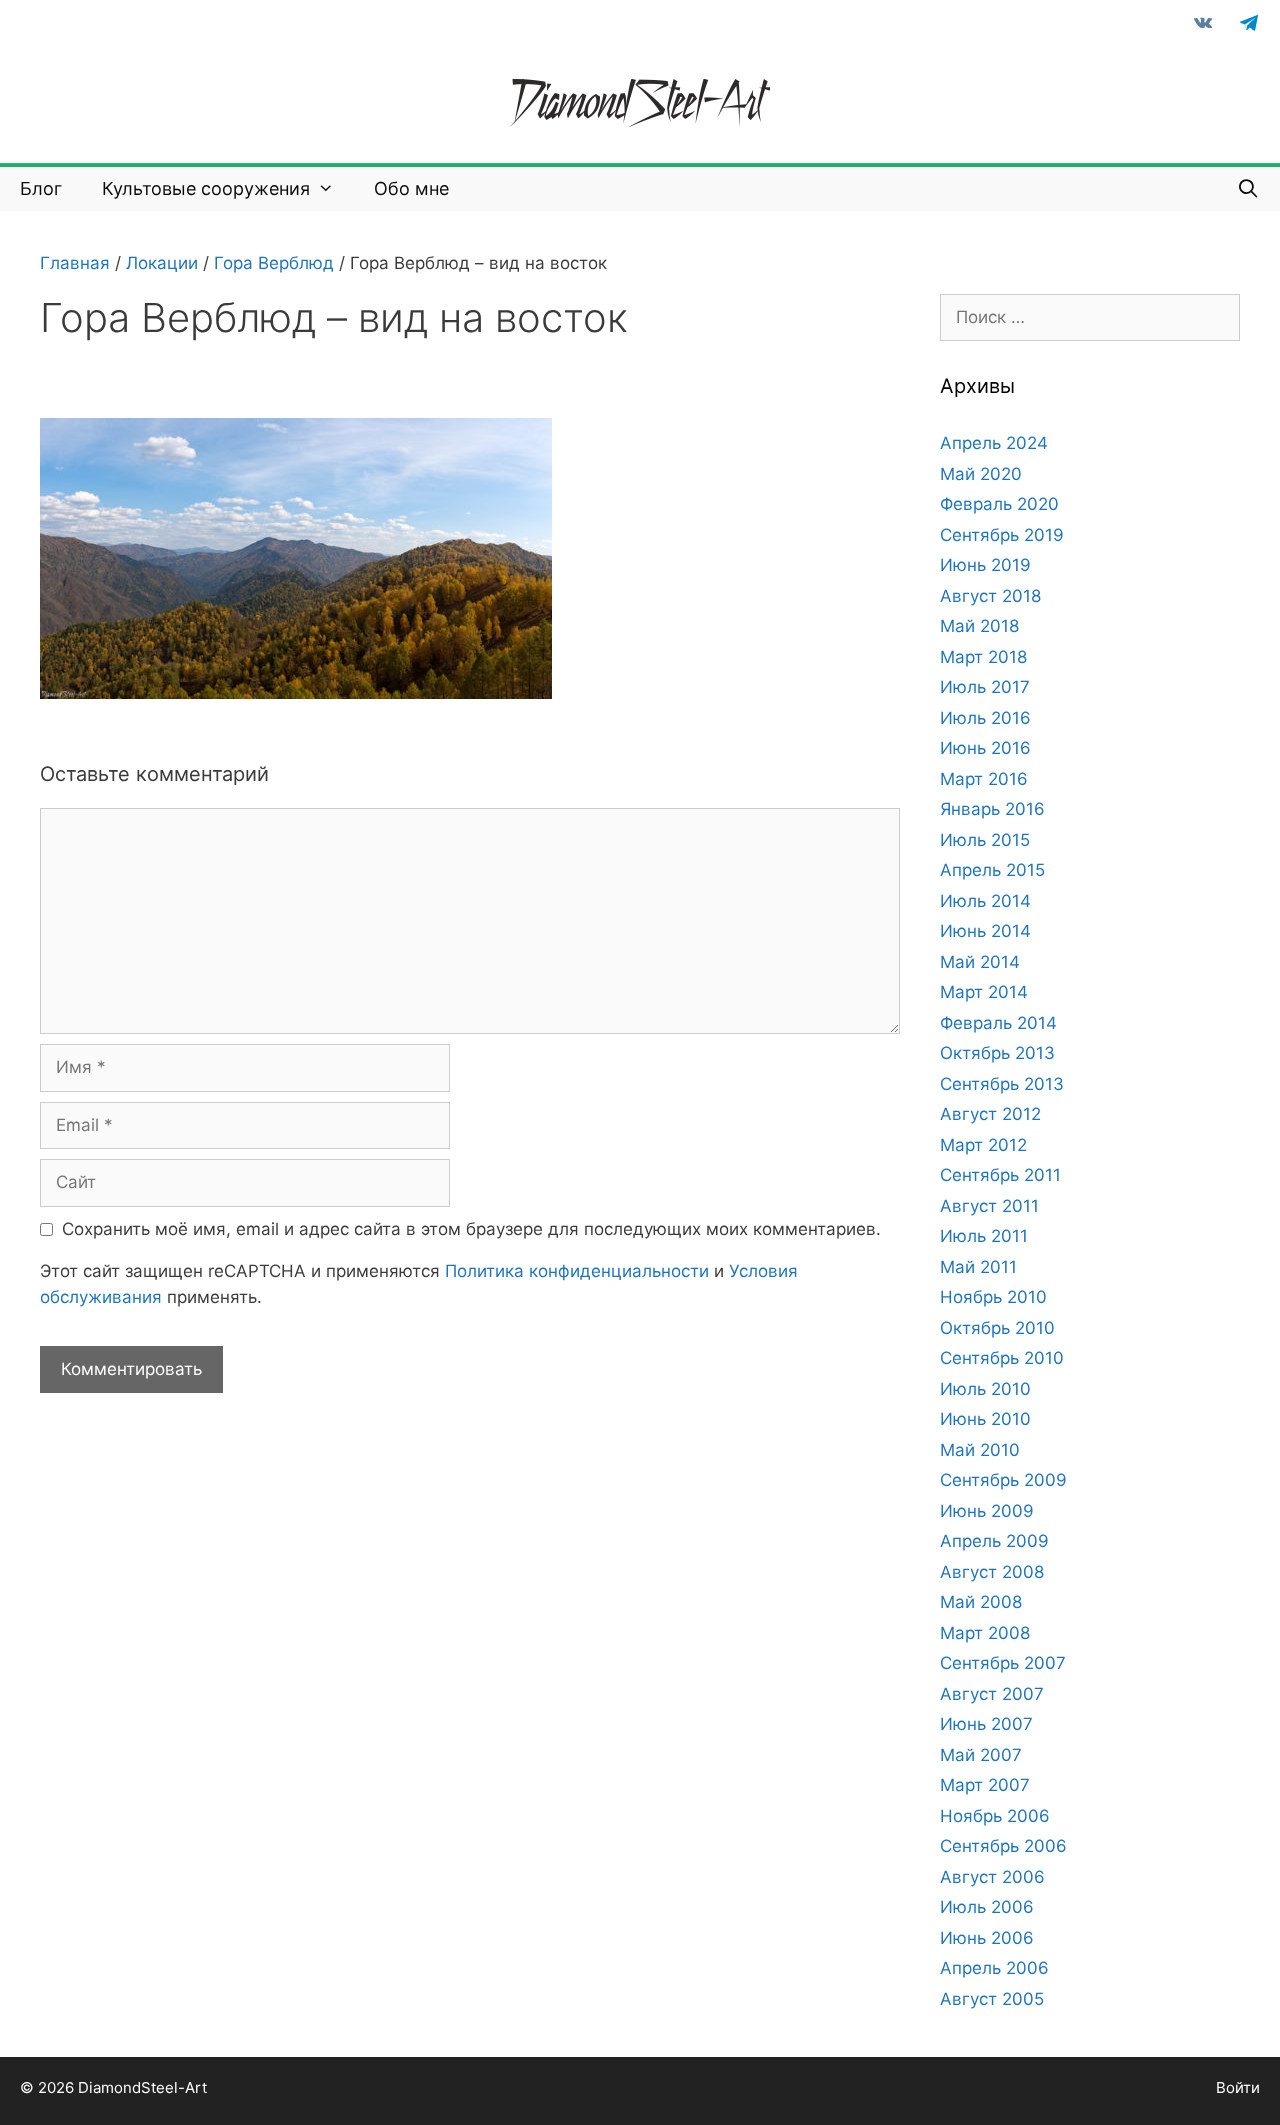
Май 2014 (980, 962)
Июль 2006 (987, 1907)
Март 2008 (985, 1633)
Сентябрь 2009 (1003, 1480)
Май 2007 (981, 1755)
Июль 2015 (985, 840)
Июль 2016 (985, 718)
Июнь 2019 (985, 565)
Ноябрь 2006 (995, 1816)
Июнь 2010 (985, 1419)
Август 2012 (990, 1114)
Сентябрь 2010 (1002, 1358)
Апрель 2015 (992, 870)
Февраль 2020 (999, 504)
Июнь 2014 (985, 931)
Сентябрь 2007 (1003, 1663)
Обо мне (411, 188)
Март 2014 (984, 992)
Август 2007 (992, 1694)
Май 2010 (980, 1450)
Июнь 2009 (987, 1511)
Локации (162, 263)
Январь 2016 (992, 809)
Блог (41, 188)
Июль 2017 (985, 687)
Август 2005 (992, 1999)
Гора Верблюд (274, 263)
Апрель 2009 (994, 1541)
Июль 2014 (985, 901)
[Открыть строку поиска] (1248, 189)
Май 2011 (978, 1267)
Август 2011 (989, 1206)
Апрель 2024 (994, 443)
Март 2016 (984, 779)
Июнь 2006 (987, 1938)
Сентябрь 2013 (1002, 1084)
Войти (1238, 2087)
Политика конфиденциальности (577, 1271)
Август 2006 (992, 1877)
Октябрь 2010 (997, 1328)
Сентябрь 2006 (1003, 1846)
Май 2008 (981, 1602)
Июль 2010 (985, 1389)
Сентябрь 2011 (1000, 1175)
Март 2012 (983, 1145)
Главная (75, 263)
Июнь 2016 (985, 748)
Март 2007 (985, 1785)
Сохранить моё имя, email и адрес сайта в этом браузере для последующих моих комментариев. (471, 1229)
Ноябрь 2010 (993, 1297)
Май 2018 (979, 626)
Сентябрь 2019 (1002, 535)
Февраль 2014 (998, 1023)
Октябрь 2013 (997, 1053)
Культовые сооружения (206, 188)
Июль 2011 (984, 1236)
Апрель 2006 (994, 1968)
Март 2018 (983, 657)
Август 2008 (992, 1572)
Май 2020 (981, 474)
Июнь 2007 (986, 1724)
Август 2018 (990, 596)
